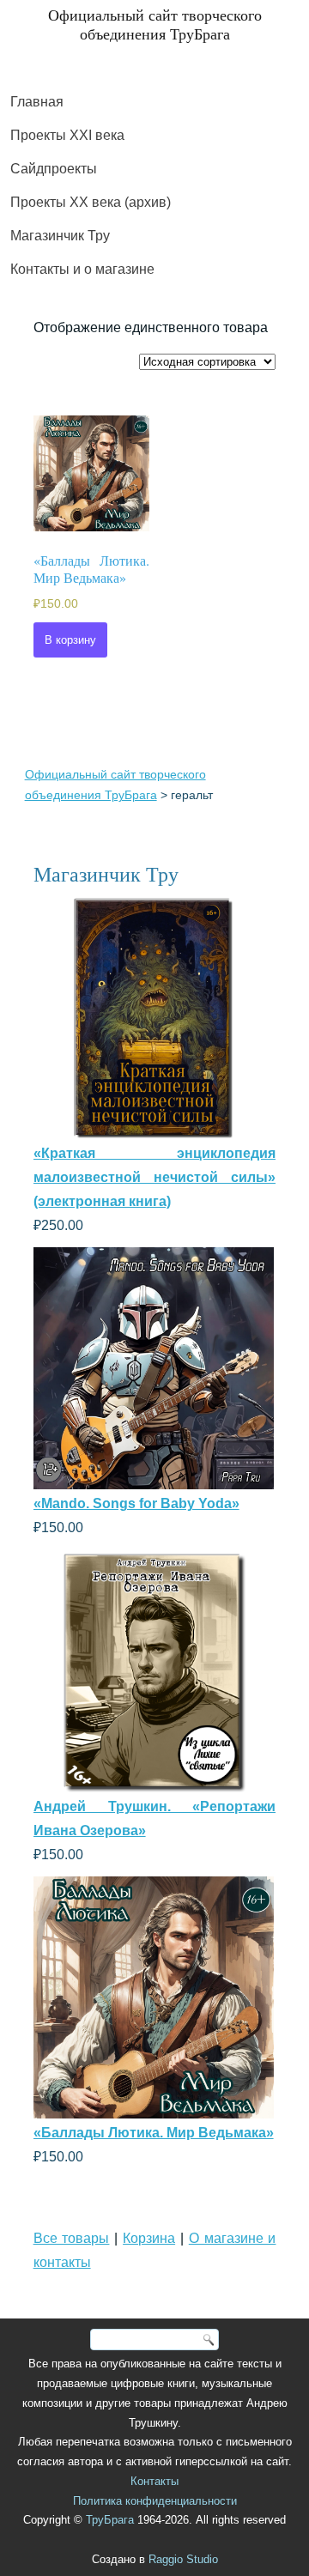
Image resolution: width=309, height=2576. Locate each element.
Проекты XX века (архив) (91, 202)
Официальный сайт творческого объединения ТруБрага (155, 24)
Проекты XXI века (67, 135)
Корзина (149, 2238)
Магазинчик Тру (60, 236)
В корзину (70, 640)
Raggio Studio (183, 2559)
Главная (37, 102)
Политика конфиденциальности (155, 2501)
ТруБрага (110, 2520)
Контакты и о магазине (82, 269)
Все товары (72, 2238)
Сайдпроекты (54, 169)
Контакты (154, 2481)
